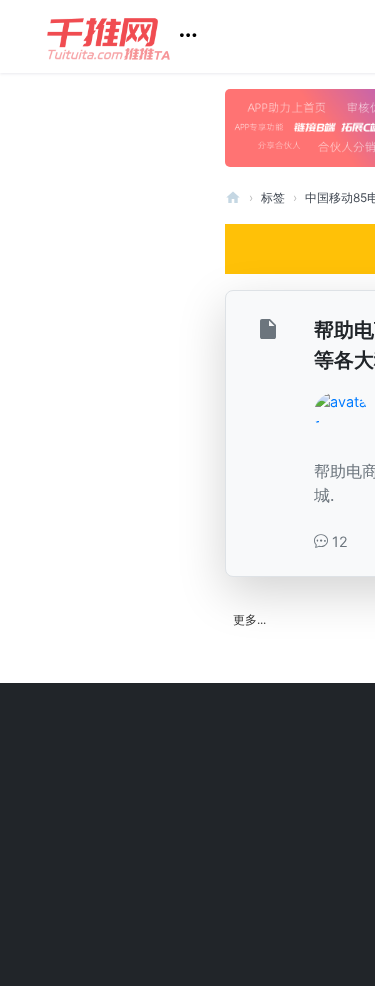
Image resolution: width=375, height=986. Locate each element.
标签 (273, 197)
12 (338, 541)
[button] (129, 36)
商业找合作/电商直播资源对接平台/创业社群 (233, 197)
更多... (249, 619)
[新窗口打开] (270, 332)
